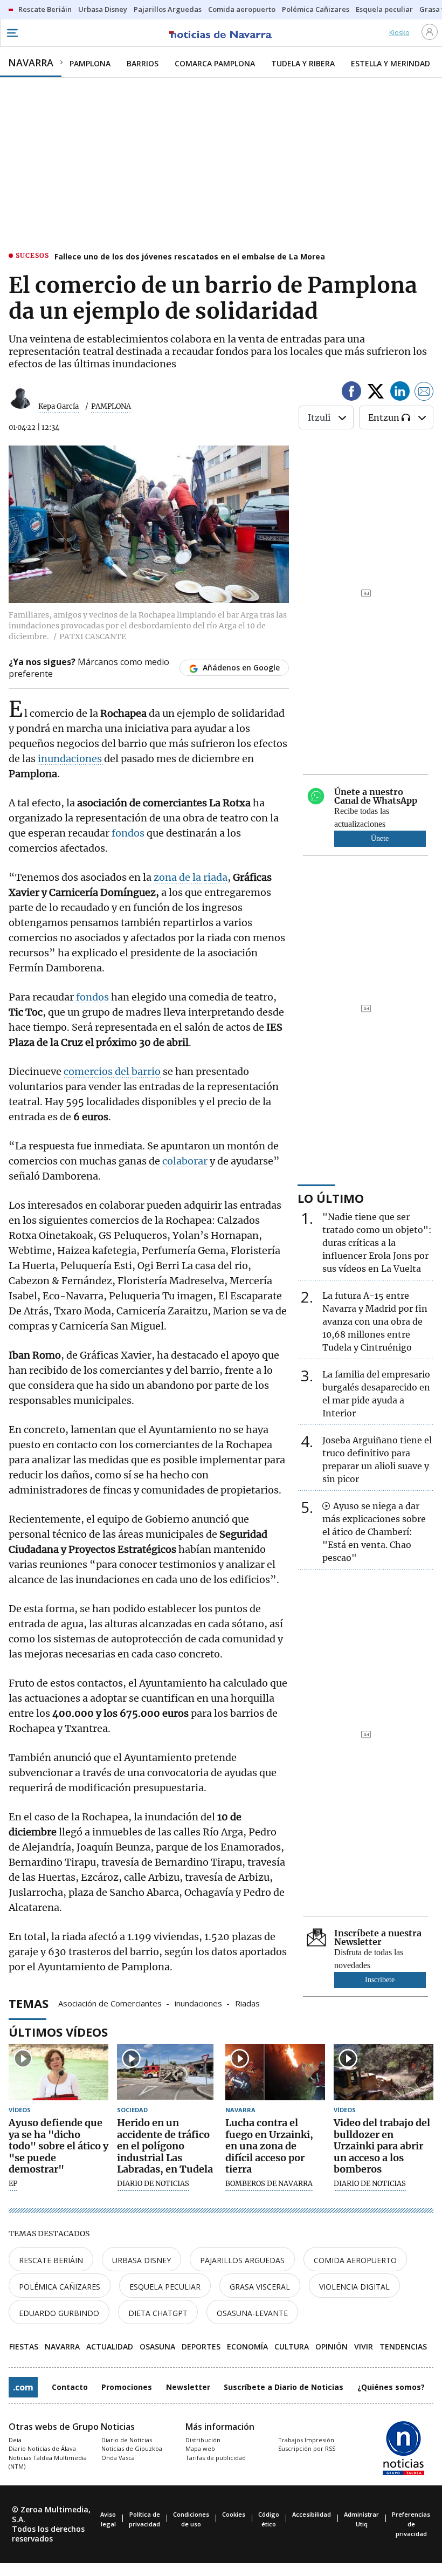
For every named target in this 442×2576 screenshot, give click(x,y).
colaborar (186, 1161)
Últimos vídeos (58, 2032)
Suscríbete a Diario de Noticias (284, 2387)
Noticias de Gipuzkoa (132, 2448)
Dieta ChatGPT (158, 2313)
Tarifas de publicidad (216, 2458)
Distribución (203, 2440)
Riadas (247, 2003)
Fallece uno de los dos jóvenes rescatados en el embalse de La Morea (190, 256)
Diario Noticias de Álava (42, 2448)
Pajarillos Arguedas (242, 2260)
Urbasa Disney (141, 2260)
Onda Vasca (118, 2458)
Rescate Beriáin (51, 2260)
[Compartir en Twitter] (376, 393)
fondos (129, 833)
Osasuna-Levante (252, 2313)
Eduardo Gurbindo (59, 2313)
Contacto (70, 2387)
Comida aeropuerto (355, 2260)
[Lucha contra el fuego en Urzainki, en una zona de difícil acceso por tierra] (275, 2072)
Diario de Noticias (127, 2440)
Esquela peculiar (165, 2287)
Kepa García (58, 406)
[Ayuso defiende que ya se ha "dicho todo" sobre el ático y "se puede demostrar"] (58, 2072)
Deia (15, 2440)
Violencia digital (354, 2287)
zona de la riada (191, 877)
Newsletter (188, 2387)
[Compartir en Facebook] (351, 393)
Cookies (234, 2514)
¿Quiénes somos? (391, 2387)
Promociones (127, 2387)
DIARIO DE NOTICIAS (153, 2184)
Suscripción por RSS (307, 2448)
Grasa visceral (260, 2287)
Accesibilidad (312, 2514)
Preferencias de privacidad (411, 2524)
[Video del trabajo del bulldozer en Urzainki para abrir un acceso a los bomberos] (384, 2072)
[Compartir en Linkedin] (400, 393)
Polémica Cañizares (60, 2287)
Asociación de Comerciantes (110, 2003)
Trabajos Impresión (306, 2440)
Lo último (331, 1198)
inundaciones (71, 759)
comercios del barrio (112, 1071)
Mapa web (200, 2448)
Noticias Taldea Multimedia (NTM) (48, 2462)
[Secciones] (12, 33)
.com (23, 2387)
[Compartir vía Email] (424, 393)
